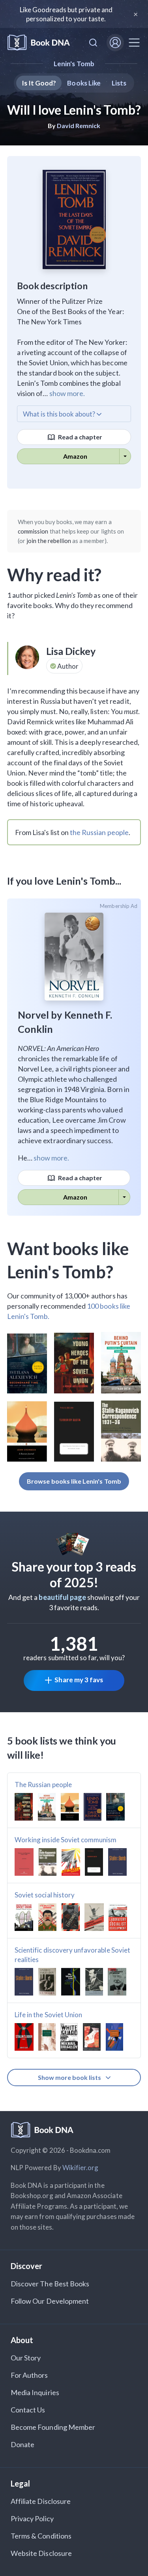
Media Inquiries (35, 2392)
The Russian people (43, 1785)
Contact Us (28, 2410)
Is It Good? (39, 83)
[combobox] (93, 43)
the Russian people (99, 832)
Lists (119, 83)
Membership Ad (119, 906)
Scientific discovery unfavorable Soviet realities (72, 1955)
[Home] (39, 43)
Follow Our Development (50, 2301)
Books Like (84, 83)
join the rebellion (49, 541)
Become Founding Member (53, 2427)
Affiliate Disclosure (41, 2501)
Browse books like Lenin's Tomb (74, 1481)
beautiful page (62, 1597)
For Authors (29, 2375)
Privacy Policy (32, 2518)
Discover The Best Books (50, 2284)
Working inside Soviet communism (66, 1840)
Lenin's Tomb (74, 64)
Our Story (26, 2358)
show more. (67, 393)
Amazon (75, 456)
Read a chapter (80, 437)
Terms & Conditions (41, 2536)
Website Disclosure (41, 2553)
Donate (22, 2444)
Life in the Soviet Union (48, 2015)
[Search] (93, 43)
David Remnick (79, 126)
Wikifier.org (81, 2168)
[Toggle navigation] (134, 43)
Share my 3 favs (79, 1680)
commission (33, 531)
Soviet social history (45, 1895)
